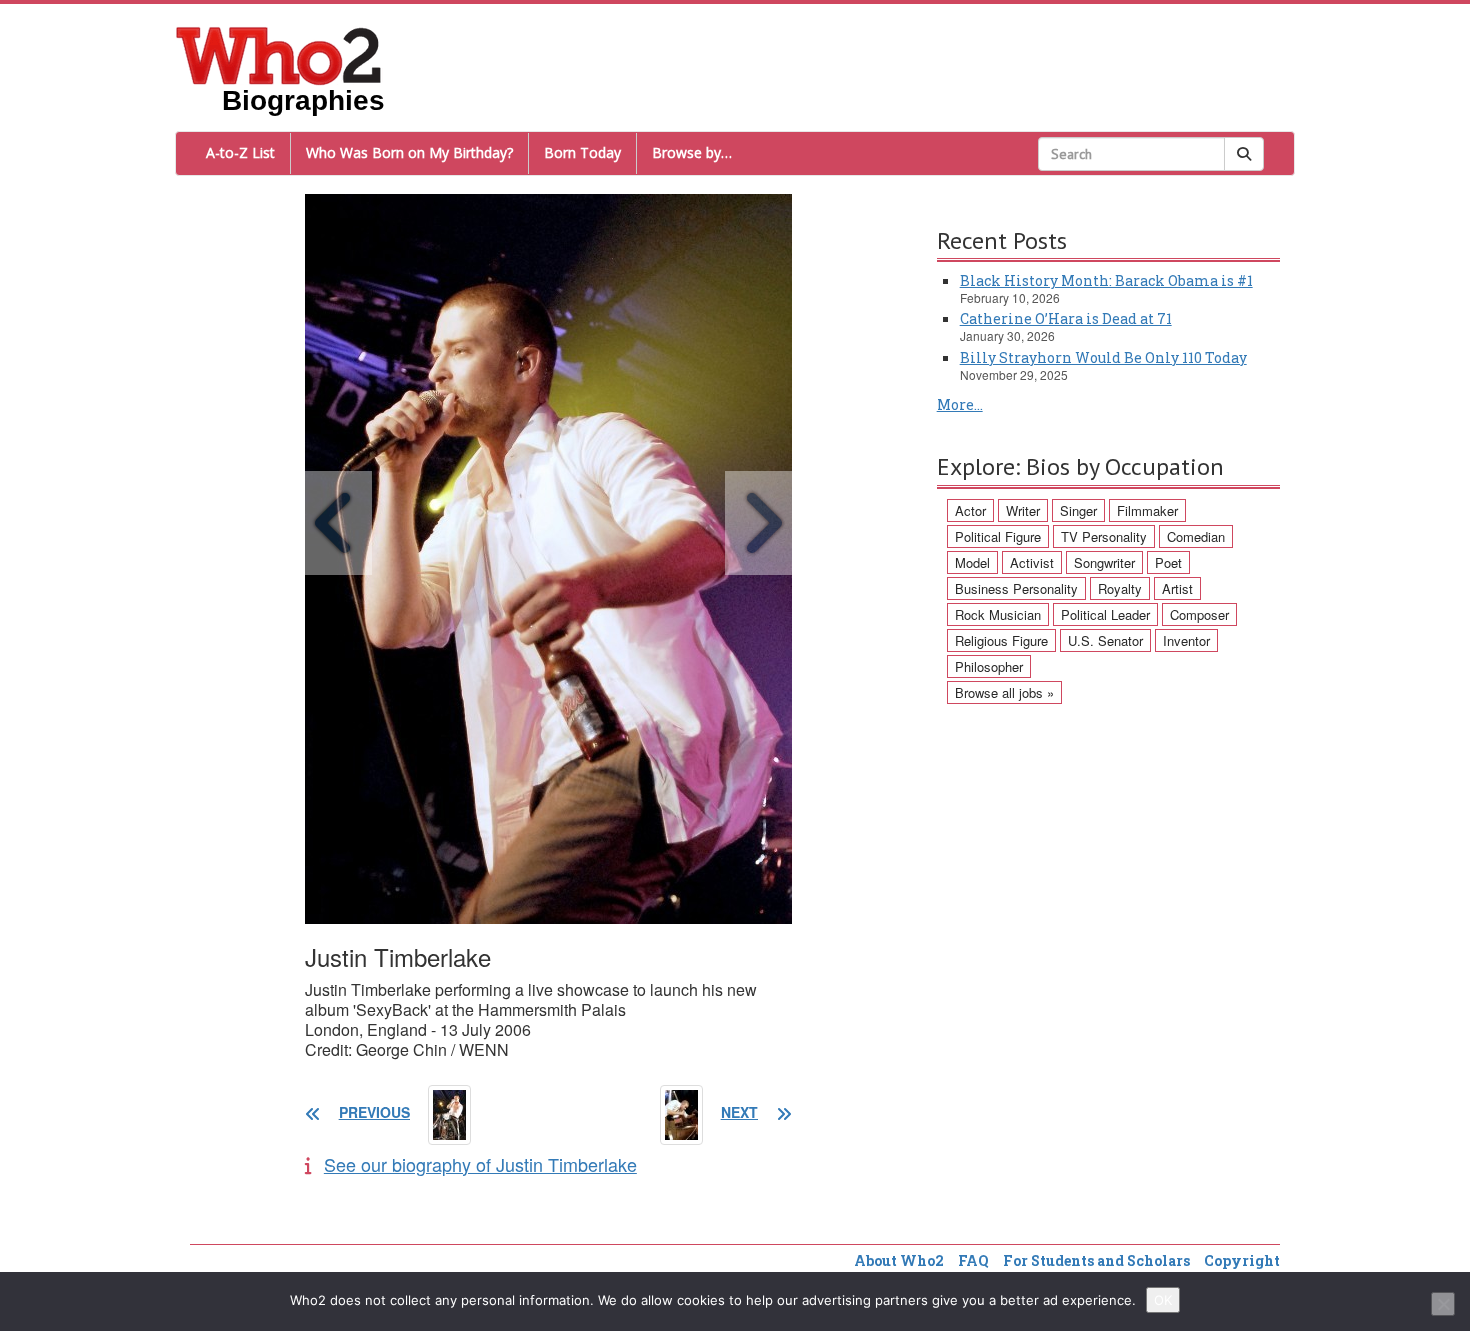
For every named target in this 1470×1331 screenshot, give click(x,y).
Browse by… (692, 152)
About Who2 (899, 1260)
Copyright (1242, 1260)
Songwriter (1104, 562)
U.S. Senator (1105, 640)
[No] (1443, 1304)
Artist (1177, 588)
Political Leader (1105, 614)
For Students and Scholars (1096, 1260)
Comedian (1196, 536)
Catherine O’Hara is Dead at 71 (1066, 318)
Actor (970, 510)
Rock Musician (998, 614)
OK (1163, 1300)
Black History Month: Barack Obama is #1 (1106, 280)
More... (960, 404)
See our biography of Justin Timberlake (480, 1164)
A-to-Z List (240, 152)
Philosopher (989, 666)
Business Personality (1016, 588)
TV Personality (1104, 536)
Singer (1078, 510)
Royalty (1120, 588)
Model (972, 562)
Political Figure (998, 536)
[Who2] (279, 54)
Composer (1199, 614)
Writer (1023, 510)
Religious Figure (1001, 640)
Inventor (1186, 640)
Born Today (582, 152)
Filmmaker (1147, 510)
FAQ (973, 1260)
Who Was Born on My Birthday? (409, 152)
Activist (1032, 562)
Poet (1168, 562)
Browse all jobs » (1004, 692)
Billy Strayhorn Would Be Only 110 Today (1103, 357)
